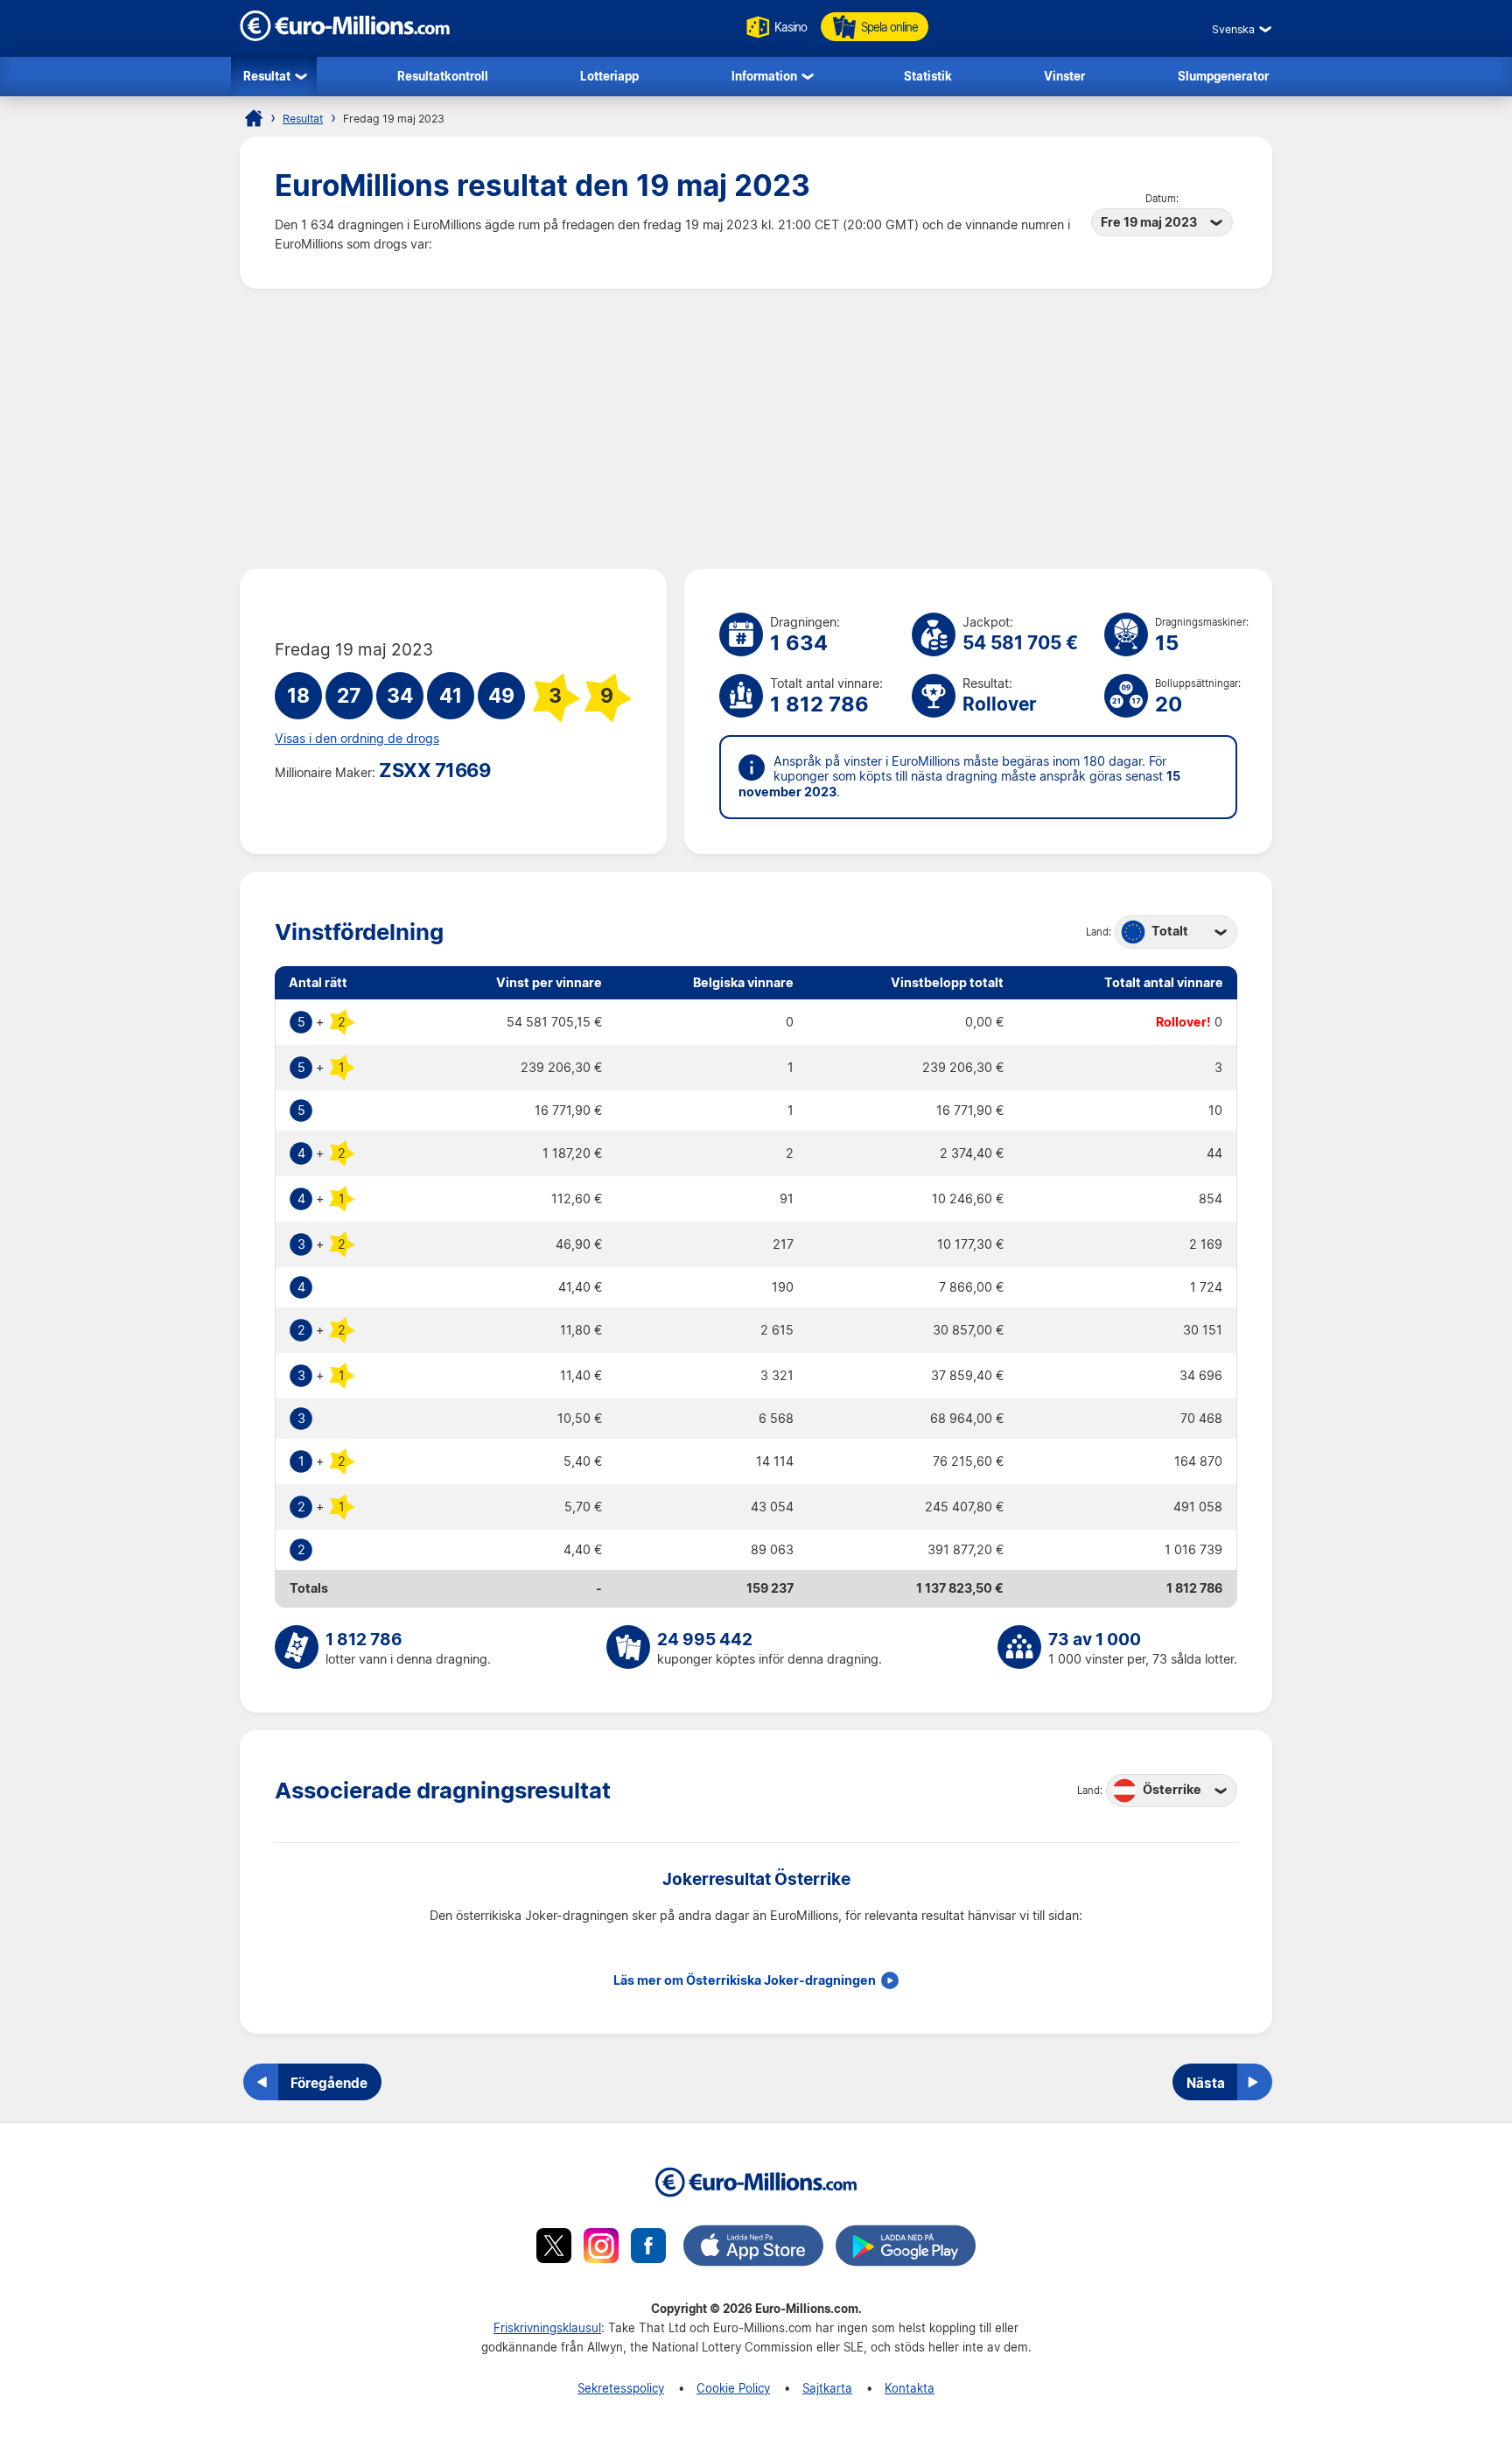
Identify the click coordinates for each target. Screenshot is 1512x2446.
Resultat (267, 76)
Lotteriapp (609, 76)
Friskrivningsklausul (547, 2327)
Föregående (329, 2083)
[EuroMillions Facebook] (648, 2248)
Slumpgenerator (1223, 76)
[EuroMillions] (345, 36)
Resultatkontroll (443, 76)
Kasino (791, 27)
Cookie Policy (733, 2388)
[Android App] (906, 2248)
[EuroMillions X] (554, 2248)
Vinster (1064, 76)
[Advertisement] (756, 429)
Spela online (889, 27)
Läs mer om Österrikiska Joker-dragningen (745, 1980)
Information (764, 76)
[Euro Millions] (254, 118)
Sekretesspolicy (621, 2388)
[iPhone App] (753, 2248)
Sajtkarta (827, 2388)
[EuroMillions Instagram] (601, 2248)
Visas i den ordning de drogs (357, 739)
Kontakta (910, 2388)
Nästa (1206, 2083)
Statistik (928, 76)
